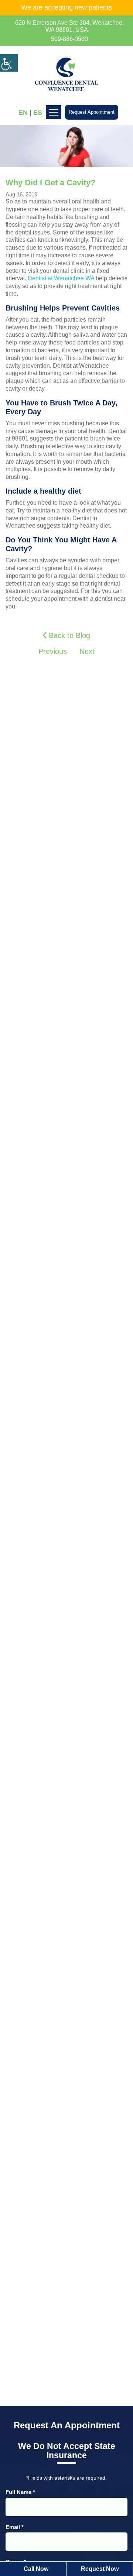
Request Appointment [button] (92, 112)
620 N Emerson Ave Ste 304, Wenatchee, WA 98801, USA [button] (69, 26)
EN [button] (23, 113)
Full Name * (20, 2492)
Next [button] (88, 651)
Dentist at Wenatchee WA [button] (61, 278)
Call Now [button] (36, 2569)
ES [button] (38, 113)
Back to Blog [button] (68, 635)
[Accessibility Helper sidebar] (9, 63)
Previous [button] (52, 651)
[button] (66, 39)
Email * (15, 2527)
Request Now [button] (100, 2569)
